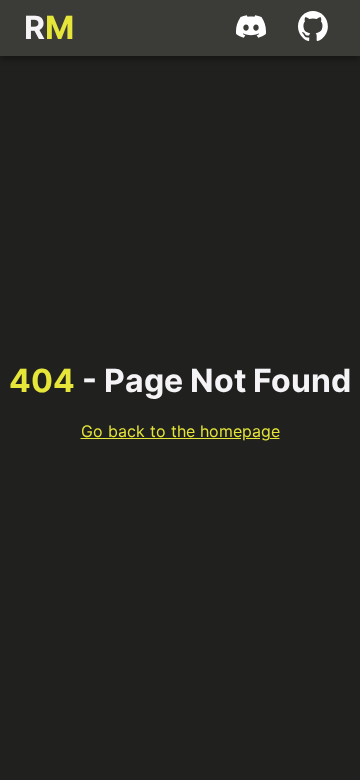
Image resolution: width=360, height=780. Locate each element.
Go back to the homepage (180, 431)
